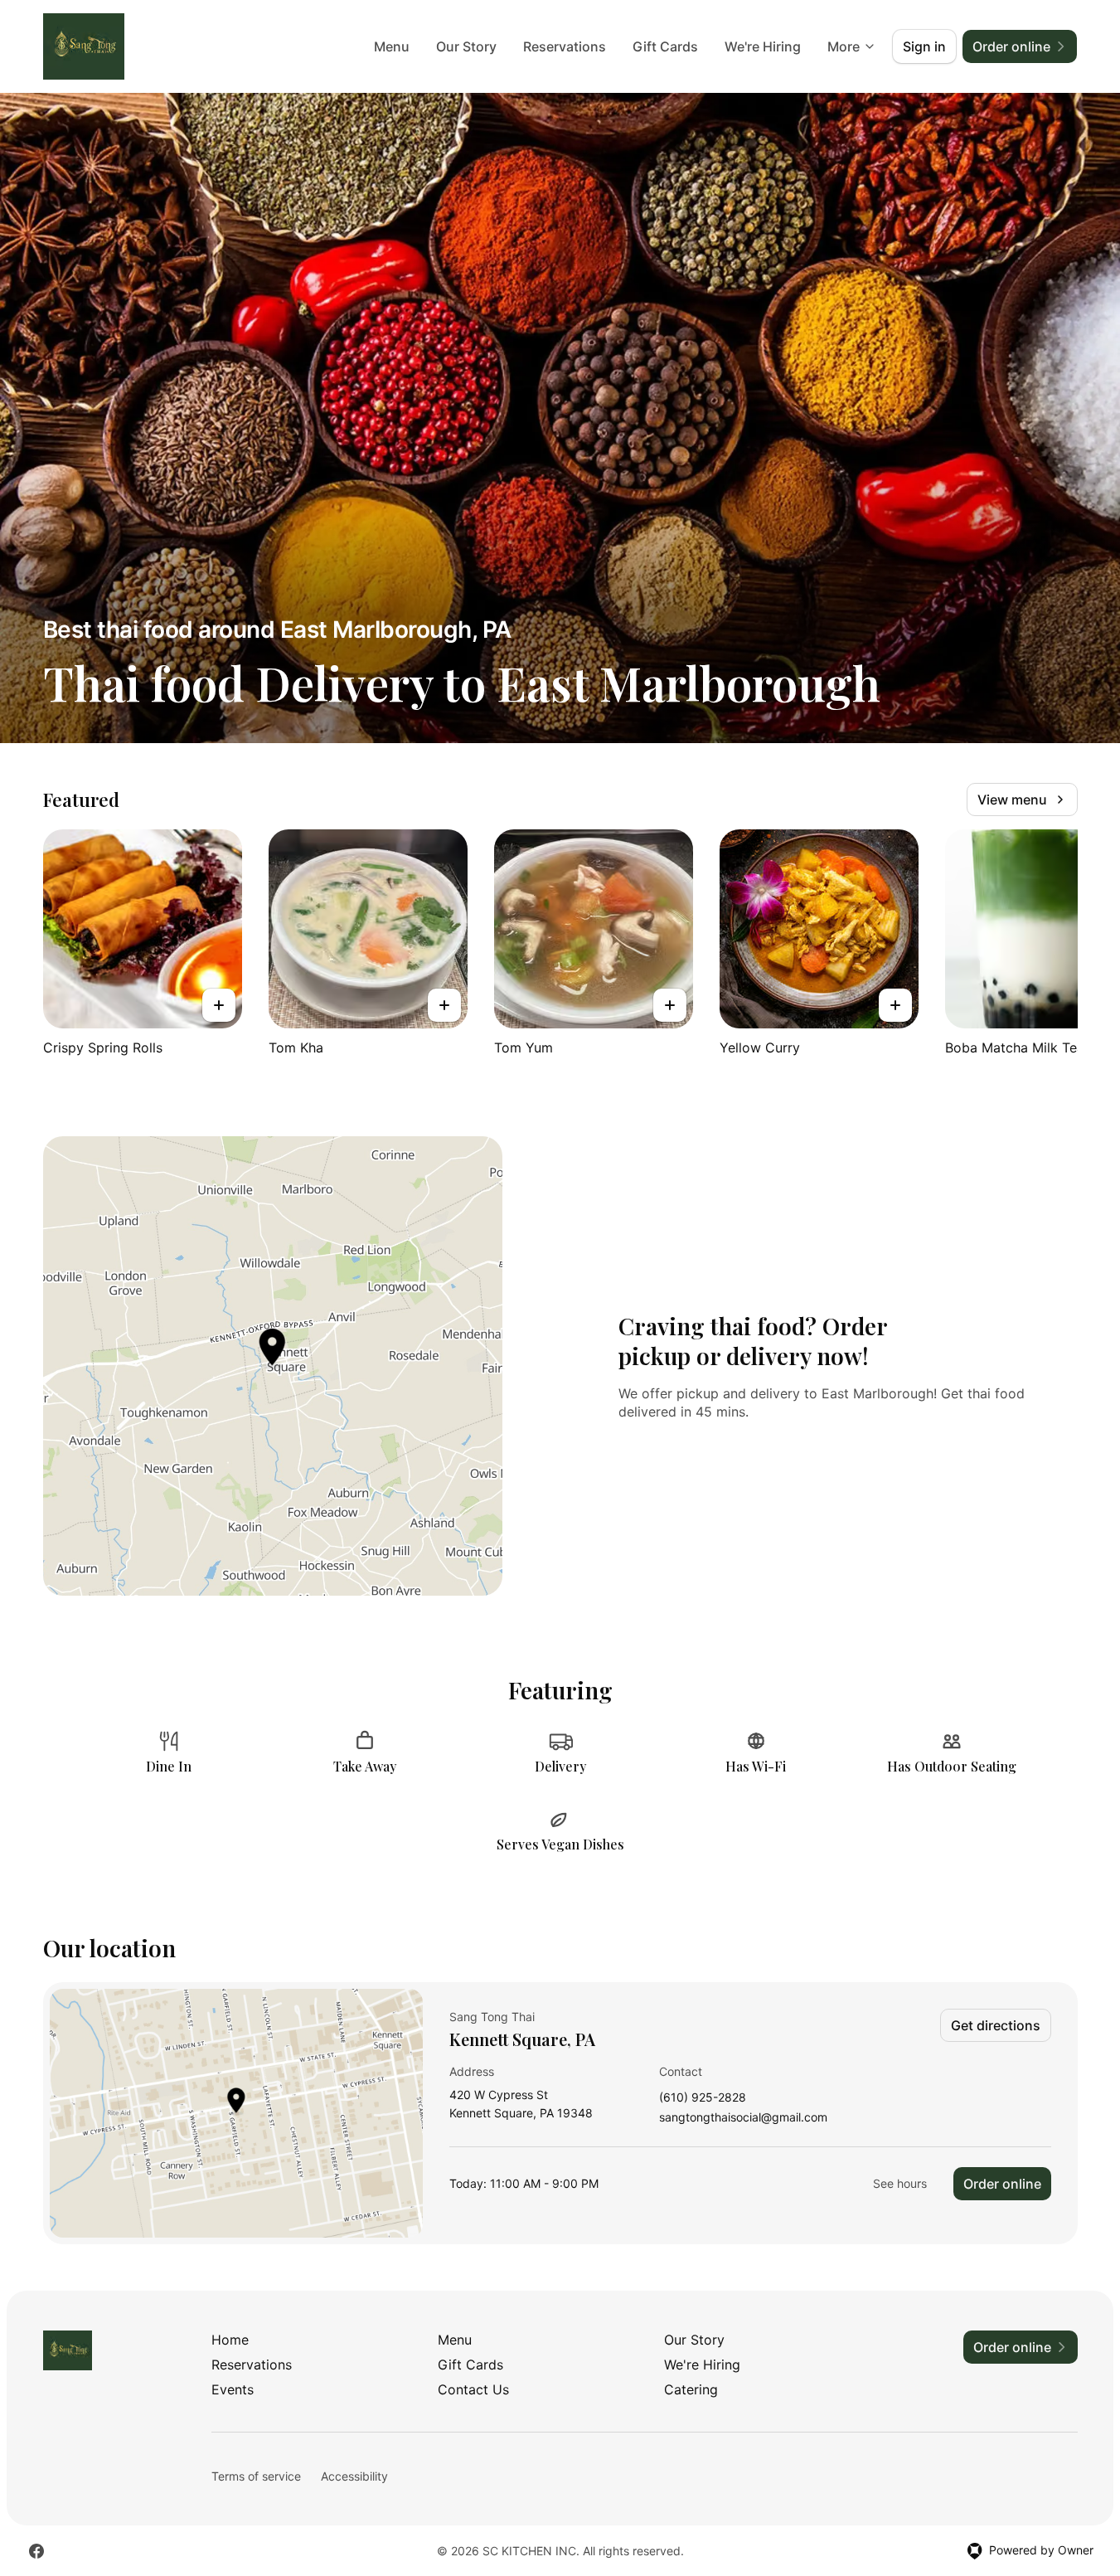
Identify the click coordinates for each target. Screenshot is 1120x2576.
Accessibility (354, 2476)
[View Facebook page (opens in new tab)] (36, 2551)
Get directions (996, 2025)
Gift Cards (665, 46)
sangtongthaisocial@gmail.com (743, 2118)
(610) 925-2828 (703, 2098)
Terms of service (256, 2476)
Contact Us (473, 2389)
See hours (900, 2183)
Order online (1002, 2184)
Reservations (565, 46)
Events (233, 2389)
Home (230, 2340)
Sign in (924, 46)
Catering (691, 2389)
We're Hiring (763, 46)
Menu (392, 46)
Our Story (466, 46)
